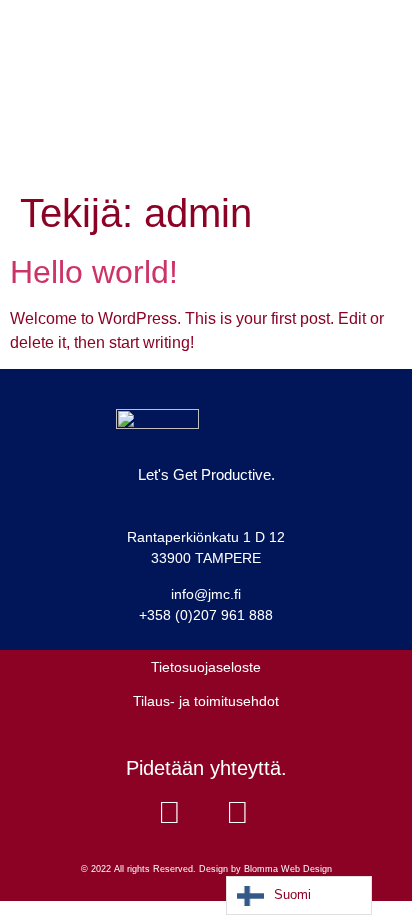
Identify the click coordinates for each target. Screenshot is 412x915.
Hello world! (94, 272)
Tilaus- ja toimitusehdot (206, 701)
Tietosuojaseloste (206, 667)
